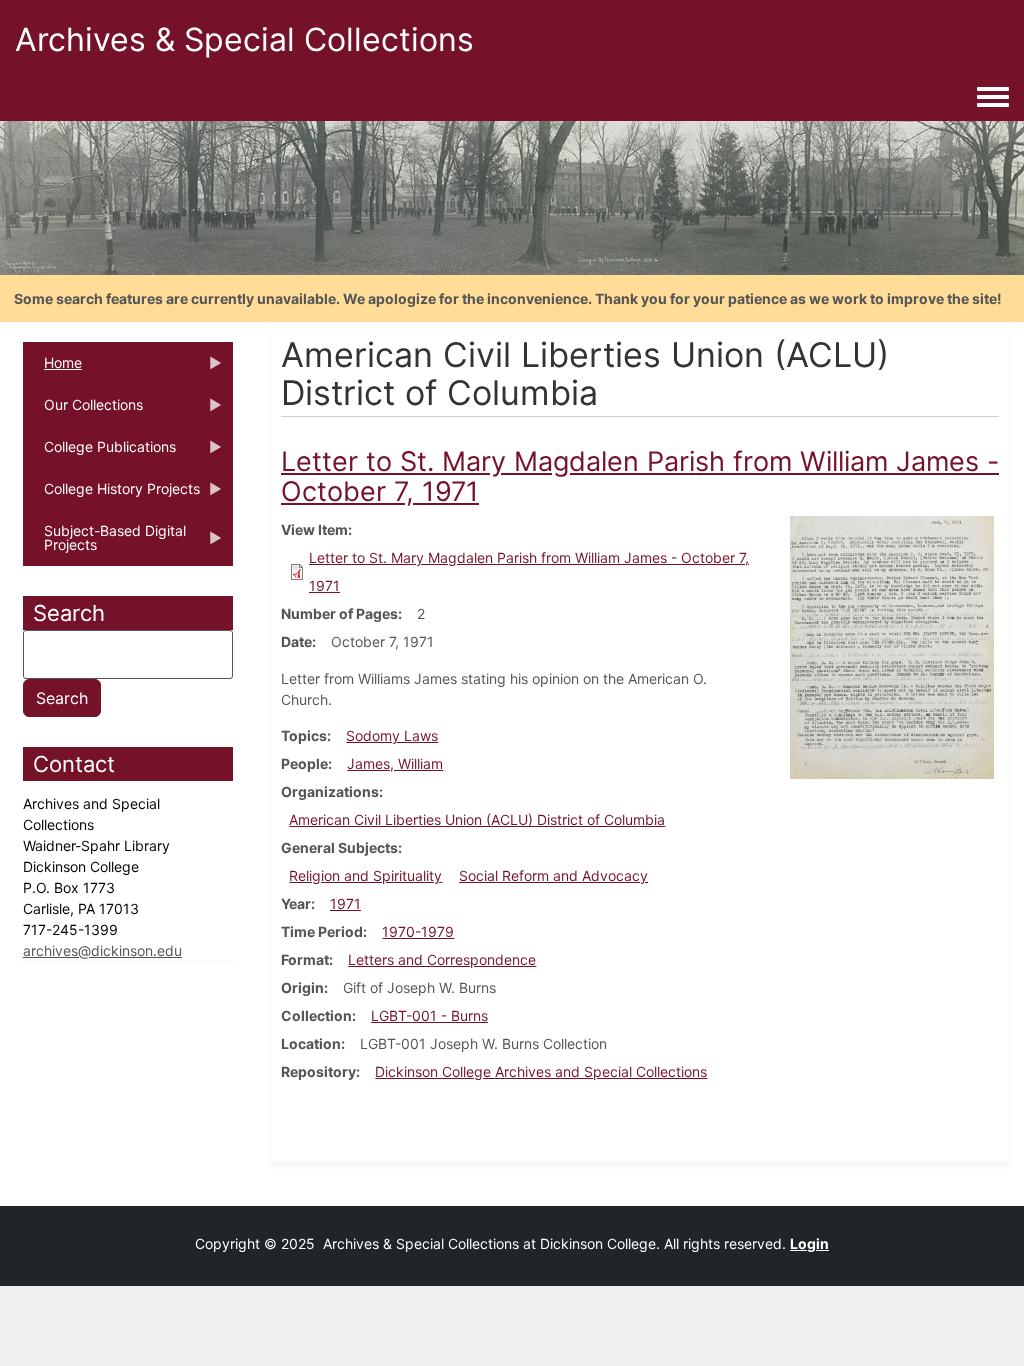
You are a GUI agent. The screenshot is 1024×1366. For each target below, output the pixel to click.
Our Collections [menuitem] (83, 411)
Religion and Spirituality (365, 875)
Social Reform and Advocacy (553, 875)
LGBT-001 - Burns (429, 1015)
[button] (892, 646)
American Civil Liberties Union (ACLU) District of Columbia (477, 819)
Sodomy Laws (392, 735)
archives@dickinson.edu (102, 950)
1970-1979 (418, 931)
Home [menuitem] (52, 369)
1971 (345, 903)
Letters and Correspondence (442, 959)
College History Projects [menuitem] (111, 495)
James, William (395, 763)
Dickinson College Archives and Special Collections (541, 1071)
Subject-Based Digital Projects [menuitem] (104, 544)
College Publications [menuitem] (99, 453)
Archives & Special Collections (244, 39)
